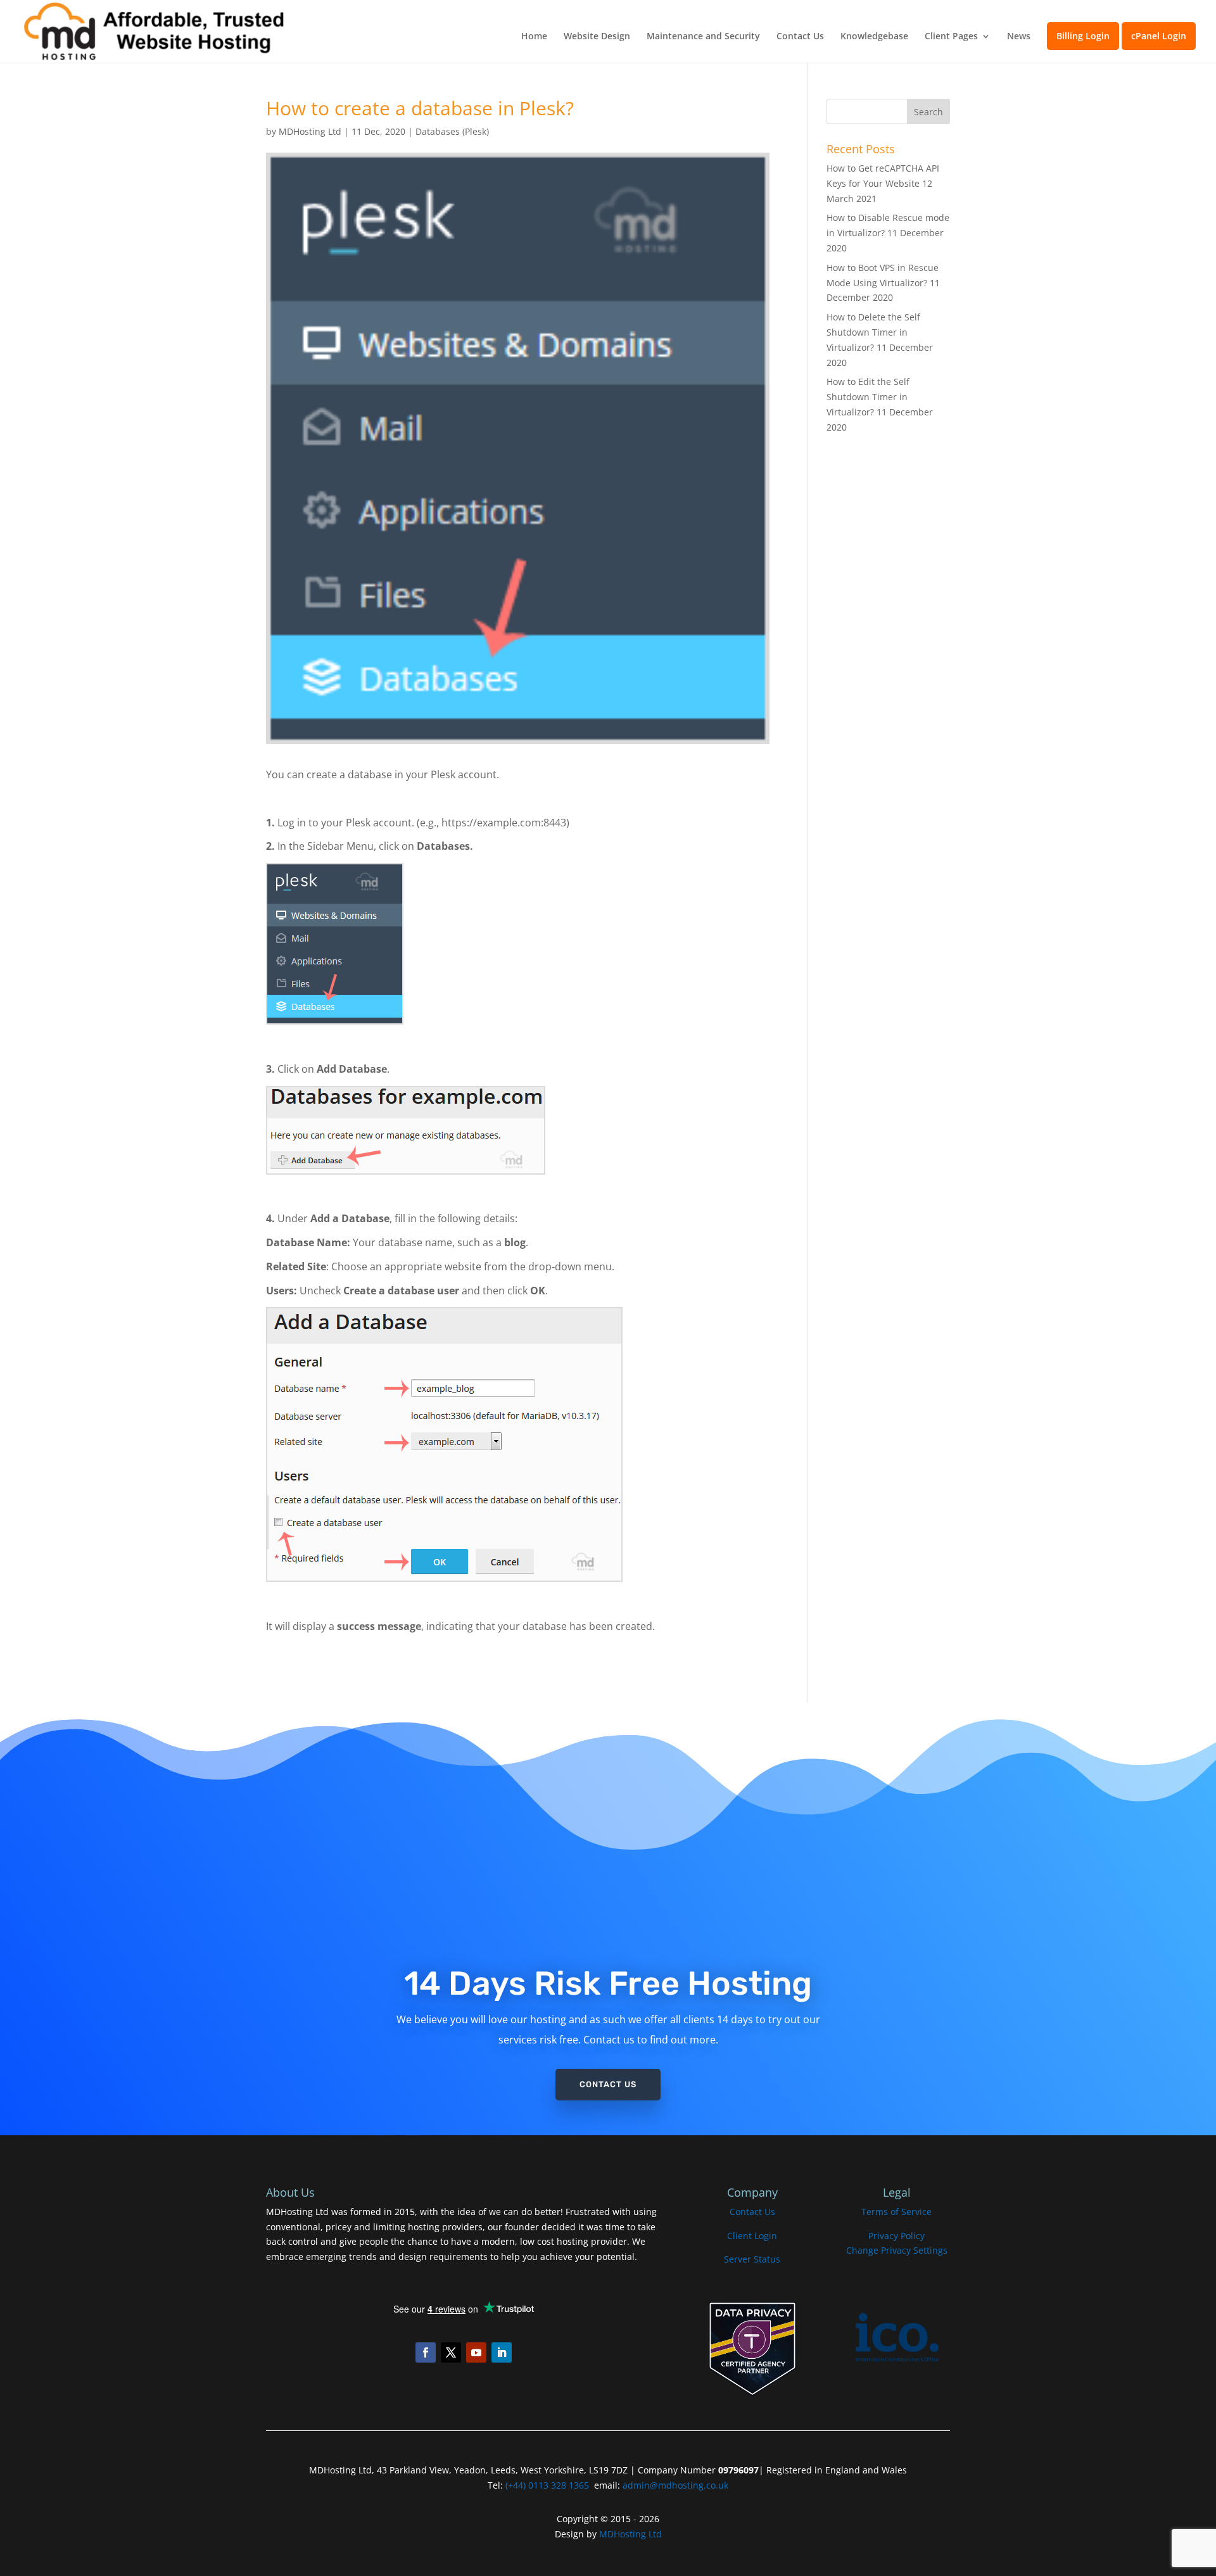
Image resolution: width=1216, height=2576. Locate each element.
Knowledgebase (874, 37)
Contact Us (800, 37)
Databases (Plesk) (452, 131)
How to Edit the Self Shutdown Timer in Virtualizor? (868, 397)
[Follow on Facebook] (426, 2352)
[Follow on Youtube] (476, 2352)
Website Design (597, 37)
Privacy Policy (896, 2236)
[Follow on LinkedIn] (502, 2352)
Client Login (752, 2236)
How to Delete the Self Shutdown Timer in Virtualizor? (873, 332)
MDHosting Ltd (310, 131)
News (1019, 37)
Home (534, 37)
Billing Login (1083, 36)
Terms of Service (896, 2212)
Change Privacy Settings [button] (897, 2250)
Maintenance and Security (703, 37)
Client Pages (951, 37)
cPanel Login (1159, 36)
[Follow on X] (451, 2352)
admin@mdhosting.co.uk (674, 2485)
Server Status (752, 2259)
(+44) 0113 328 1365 (547, 2485)
